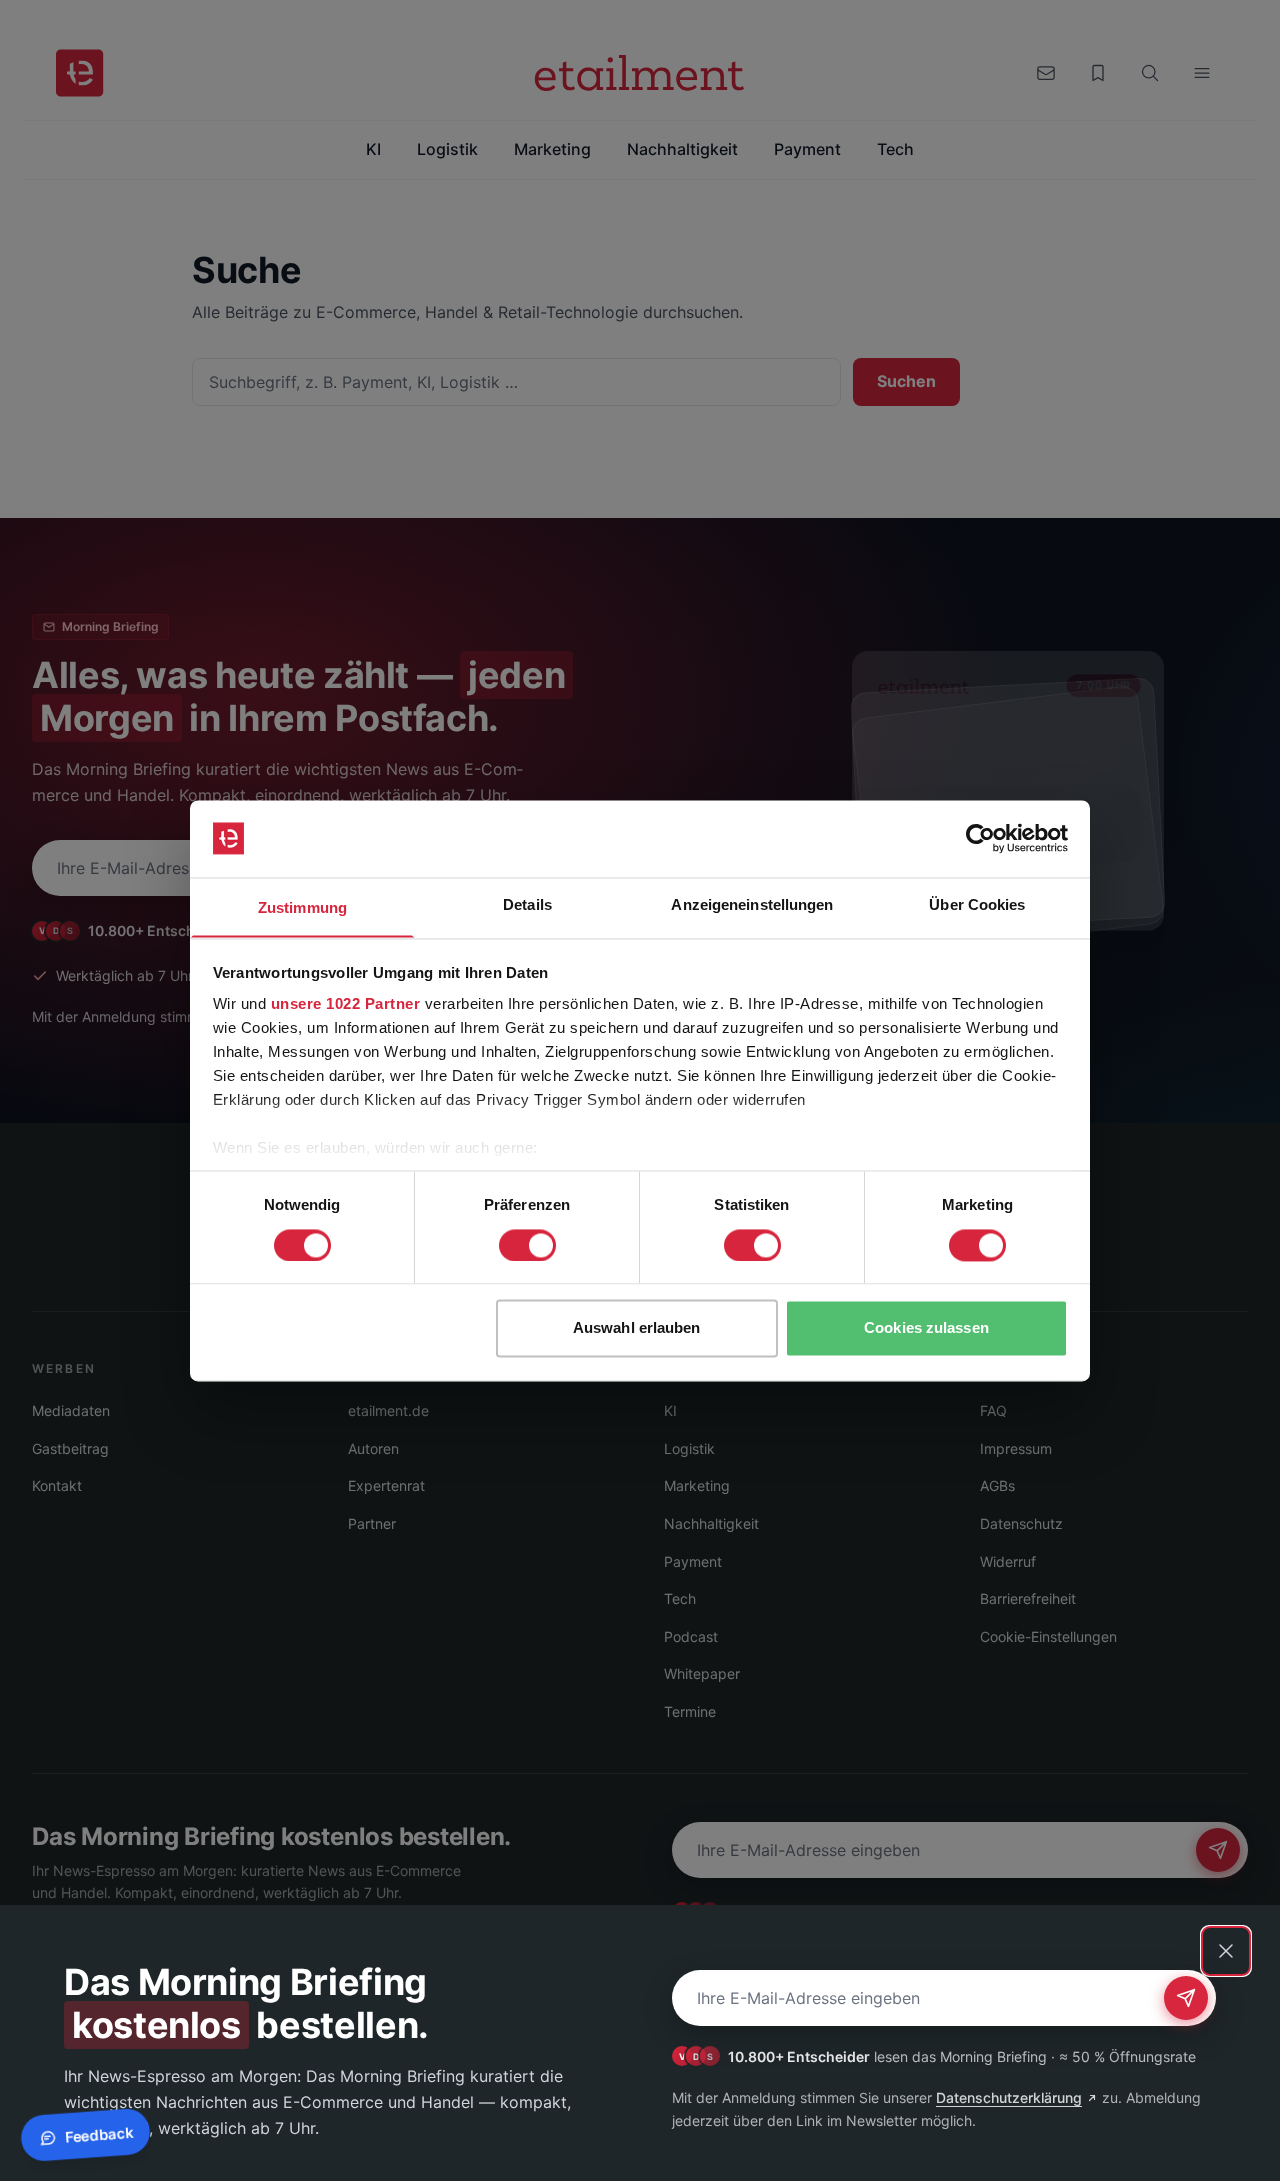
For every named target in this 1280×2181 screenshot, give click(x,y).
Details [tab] (527, 904)
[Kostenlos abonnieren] (1186, 1998)
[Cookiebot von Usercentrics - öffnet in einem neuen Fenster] (980, 838)
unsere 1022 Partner (346, 1004)
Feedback (98, 2135)
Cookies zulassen (926, 1328)
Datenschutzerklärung (1009, 2097)
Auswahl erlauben (637, 1328)
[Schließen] (1226, 1951)
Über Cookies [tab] (977, 904)
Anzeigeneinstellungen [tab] (752, 904)
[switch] (527, 1245)
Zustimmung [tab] (302, 907)
